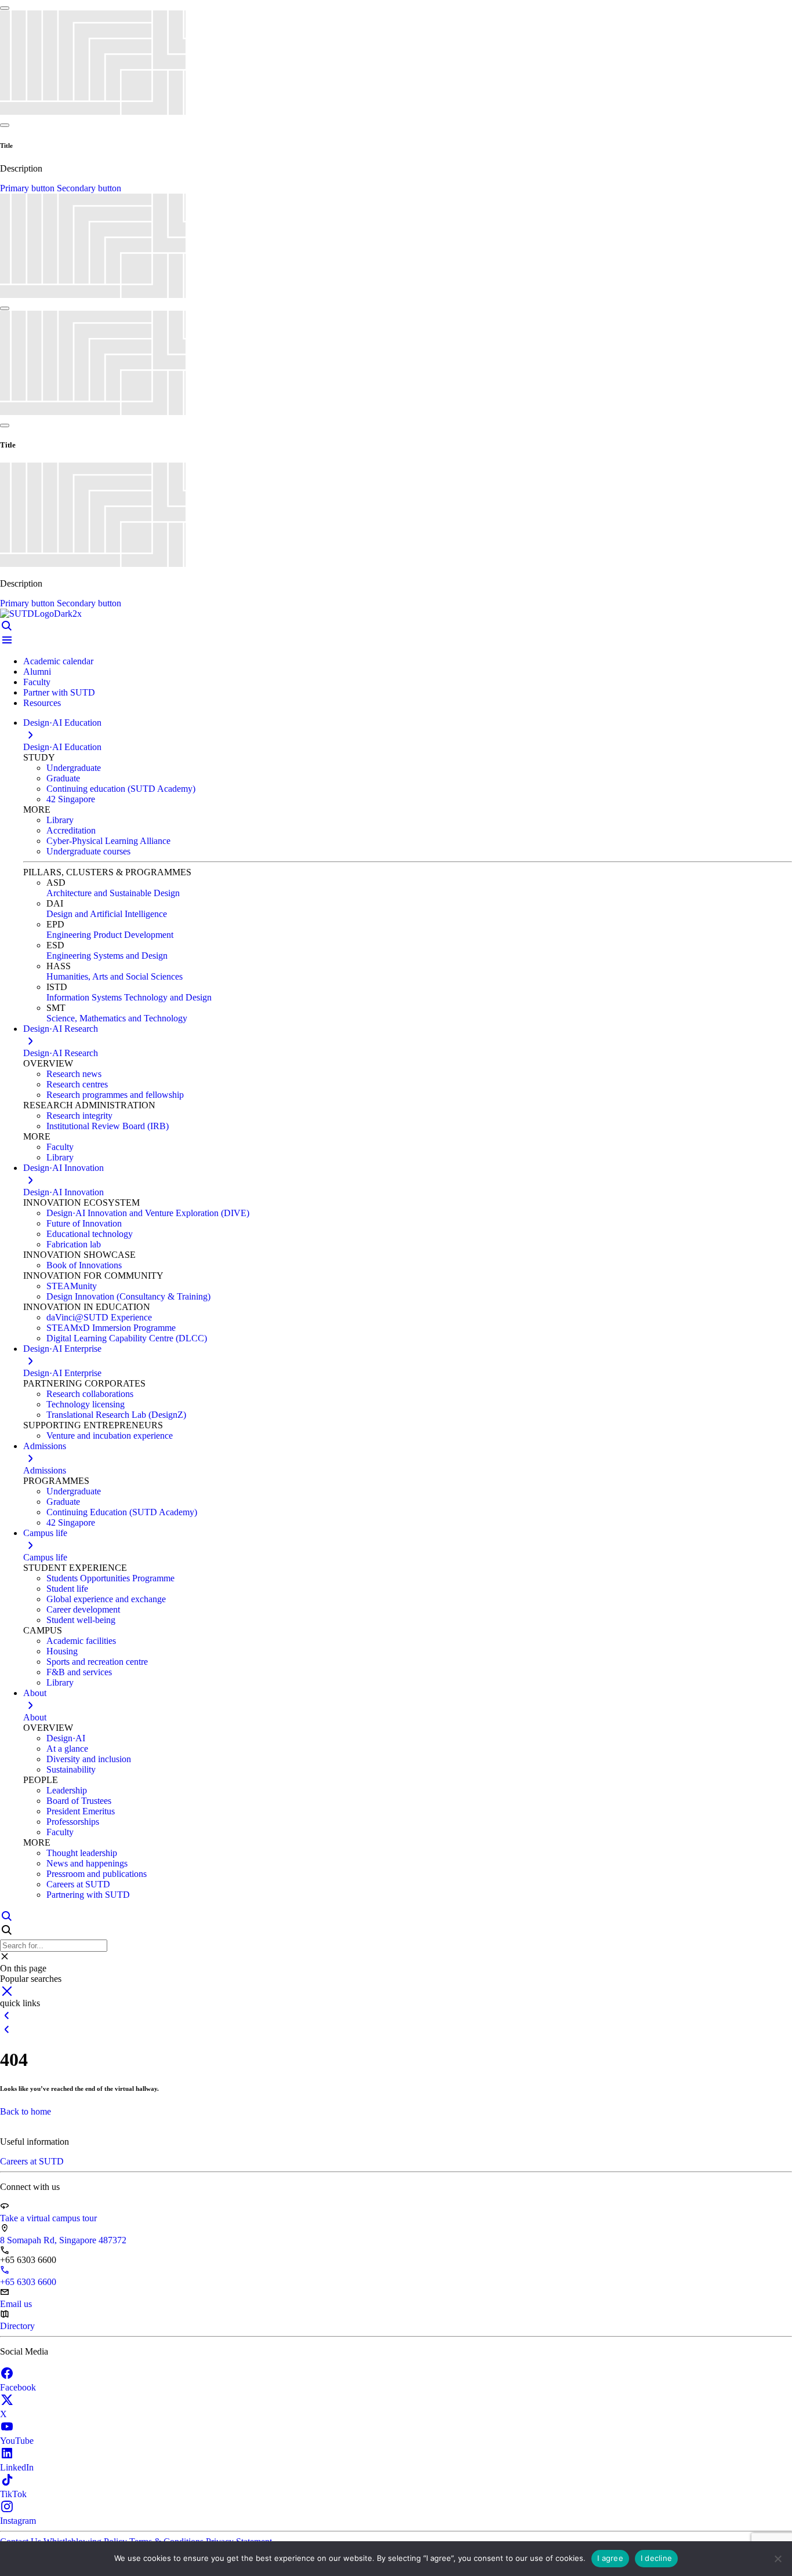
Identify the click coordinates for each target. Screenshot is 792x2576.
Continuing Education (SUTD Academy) (122, 1512)
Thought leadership (82, 1853)
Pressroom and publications (97, 1874)
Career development (83, 1609)
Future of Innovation (84, 1223)
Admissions (45, 1470)
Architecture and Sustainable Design (113, 893)
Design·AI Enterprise (62, 1373)
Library (60, 820)
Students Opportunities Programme (110, 1578)
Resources (42, 703)
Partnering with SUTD (88, 1895)
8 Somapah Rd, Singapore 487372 (63, 2240)
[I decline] (778, 2559)
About (35, 1717)
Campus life (45, 1557)
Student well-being (81, 1620)
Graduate (63, 778)
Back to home (26, 2111)
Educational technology (90, 1234)
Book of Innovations (84, 1265)
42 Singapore (71, 799)
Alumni (37, 672)
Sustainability (71, 1769)
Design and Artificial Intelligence (107, 914)
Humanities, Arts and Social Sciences (115, 976)
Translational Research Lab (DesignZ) (116, 1415)
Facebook (18, 2387)
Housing (62, 1651)
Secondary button (89, 188)
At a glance (67, 1749)
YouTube (17, 2441)
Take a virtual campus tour (48, 2218)
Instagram (18, 2521)
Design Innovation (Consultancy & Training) (128, 1296)
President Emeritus (81, 1811)
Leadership (67, 1790)
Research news (74, 1074)
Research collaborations (90, 1394)
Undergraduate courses (88, 851)
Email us (16, 2304)
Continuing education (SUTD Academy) (121, 789)
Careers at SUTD (78, 1884)
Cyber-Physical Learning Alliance (108, 841)
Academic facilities (81, 1641)
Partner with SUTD (59, 692)
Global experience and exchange (106, 1599)
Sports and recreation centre (97, 1662)
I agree (610, 2558)
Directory (17, 2326)
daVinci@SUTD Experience (99, 1317)
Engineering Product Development (110, 935)
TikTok (13, 2494)
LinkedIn (17, 2467)
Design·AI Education (62, 747)
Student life (67, 1589)
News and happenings (87, 1863)
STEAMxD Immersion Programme (111, 1328)
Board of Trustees (79, 1801)
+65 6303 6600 (28, 2282)
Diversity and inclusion (89, 1759)
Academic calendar (58, 661)
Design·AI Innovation (63, 1192)
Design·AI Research (61, 1053)
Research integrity (79, 1116)
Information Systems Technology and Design (129, 997)
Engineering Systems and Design (107, 956)
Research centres (77, 1084)
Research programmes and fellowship (115, 1095)
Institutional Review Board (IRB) (108, 1126)
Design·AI (66, 1738)
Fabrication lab (74, 1244)
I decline (656, 2558)
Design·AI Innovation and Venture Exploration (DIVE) (148, 1213)
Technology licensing (86, 1404)
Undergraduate (74, 768)
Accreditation (71, 830)
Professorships (73, 1822)
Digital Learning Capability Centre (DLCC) (127, 1338)
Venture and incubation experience (110, 1436)
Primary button (28, 188)
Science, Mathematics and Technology (117, 1018)
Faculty (37, 682)
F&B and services (79, 1672)
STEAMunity (72, 1286)
